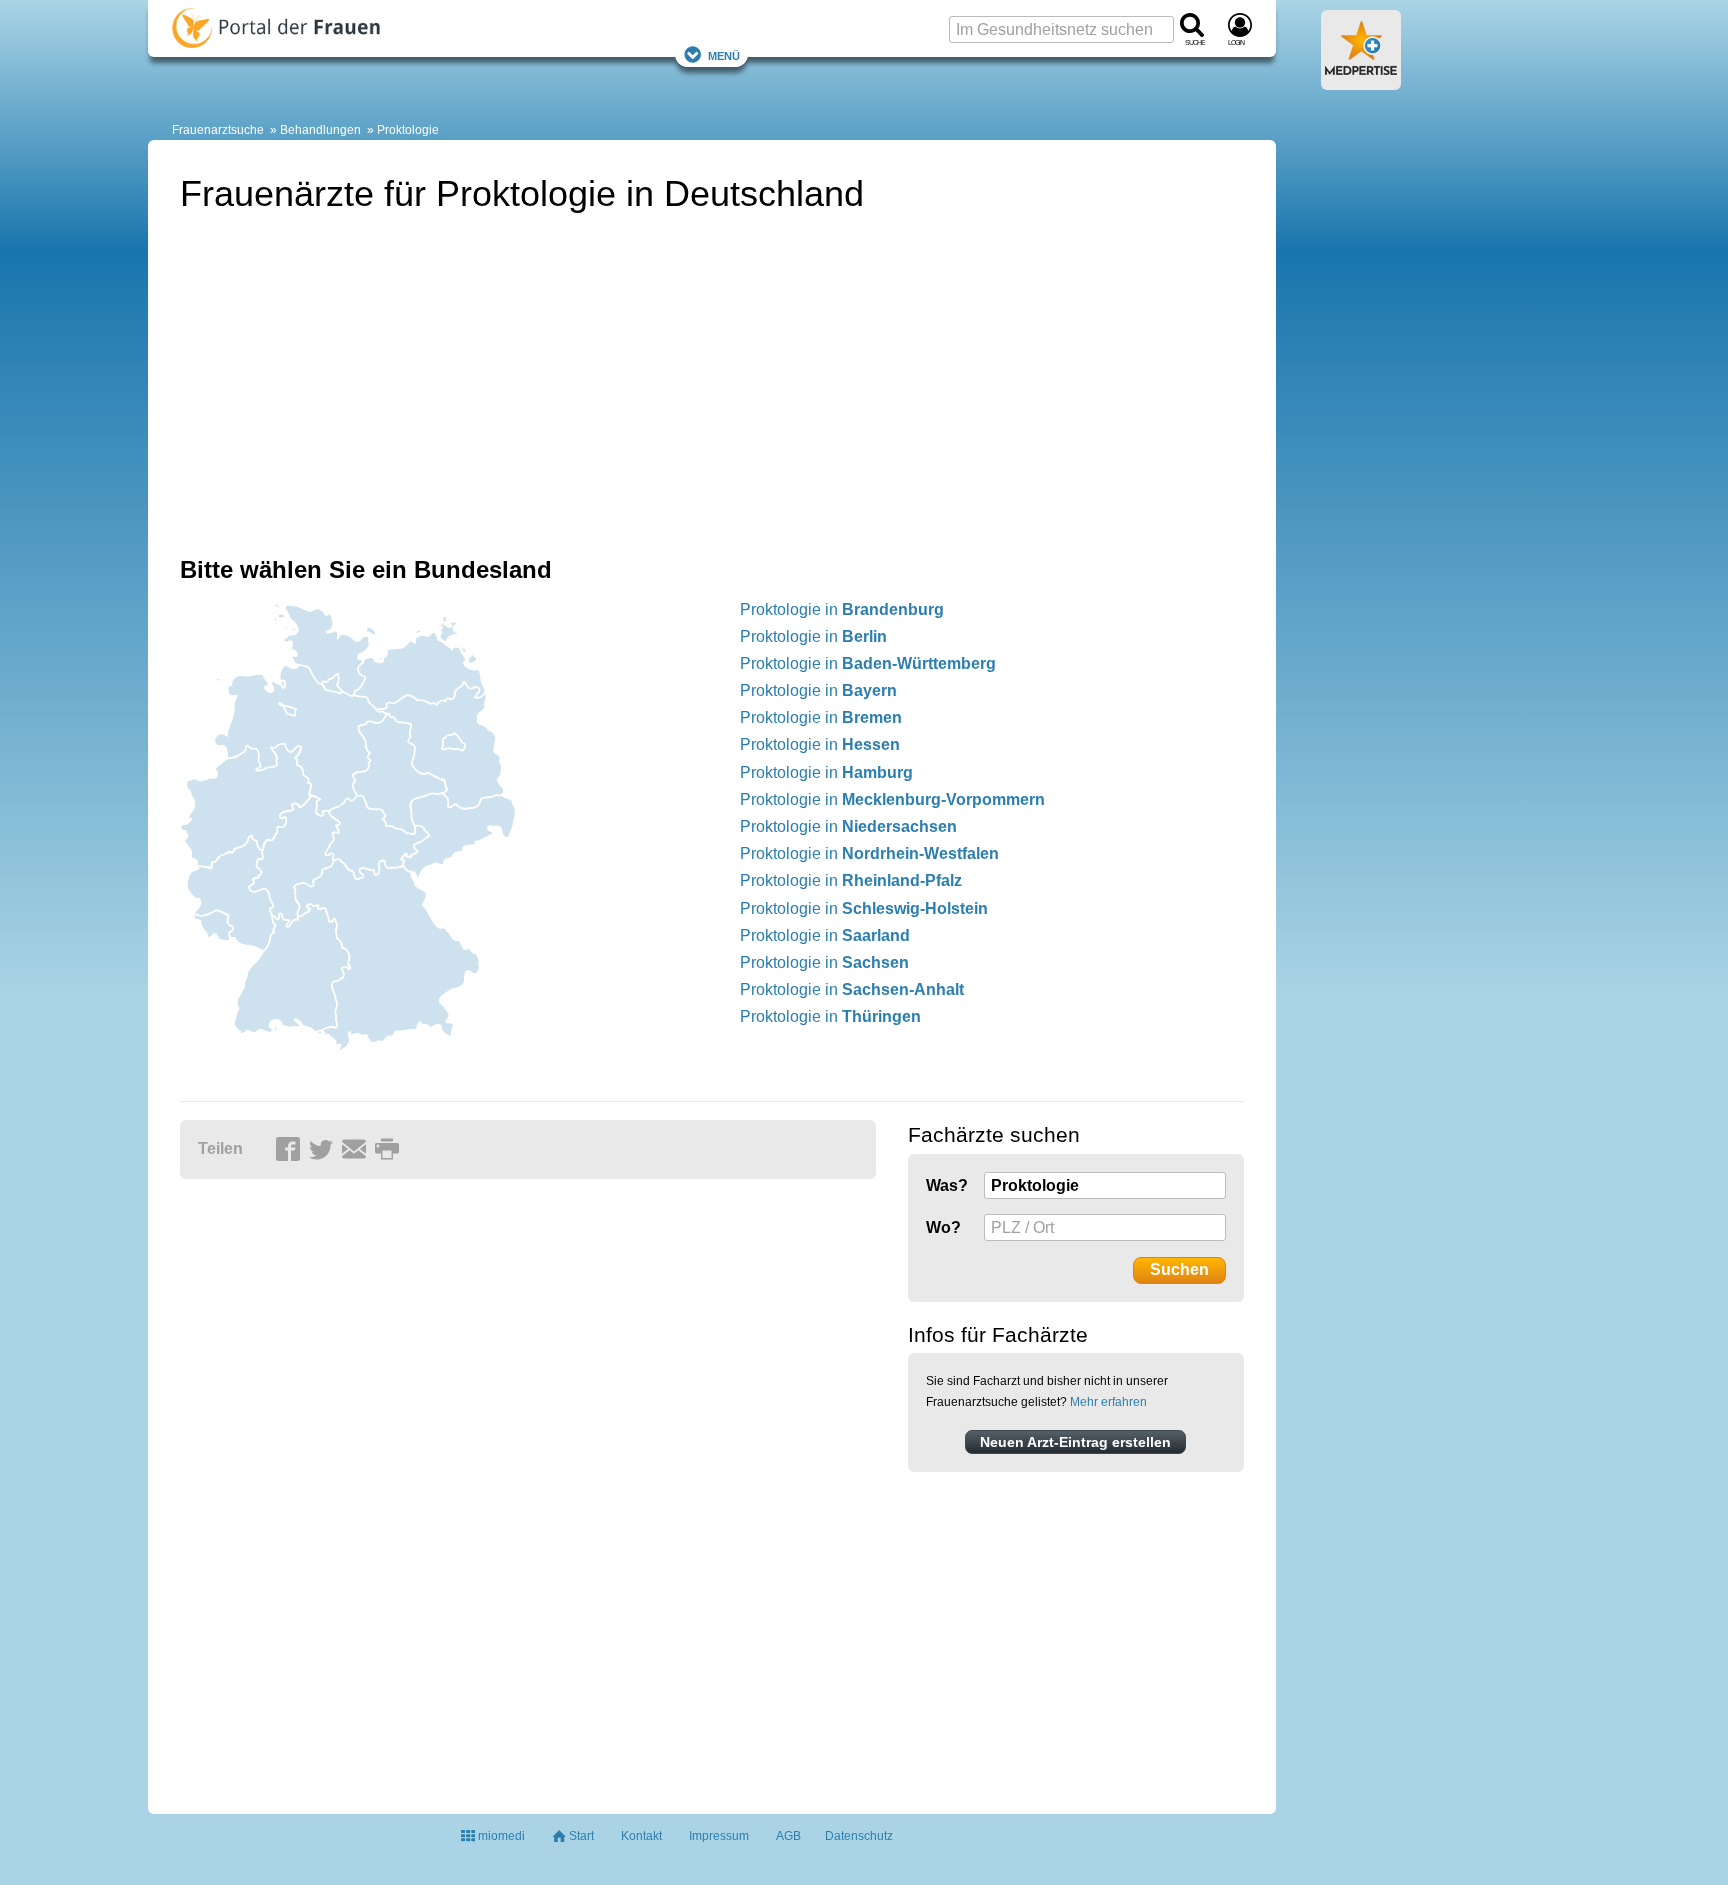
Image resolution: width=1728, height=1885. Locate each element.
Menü (724, 54)
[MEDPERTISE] (1361, 82)
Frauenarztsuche (218, 130)
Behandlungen (320, 130)
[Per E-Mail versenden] (357, 1150)
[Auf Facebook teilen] (291, 1150)
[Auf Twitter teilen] (324, 1150)
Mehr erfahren (1108, 1402)
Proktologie (408, 130)
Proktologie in (842, 609)
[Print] (390, 1150)
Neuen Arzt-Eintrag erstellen (1075, 1442)
